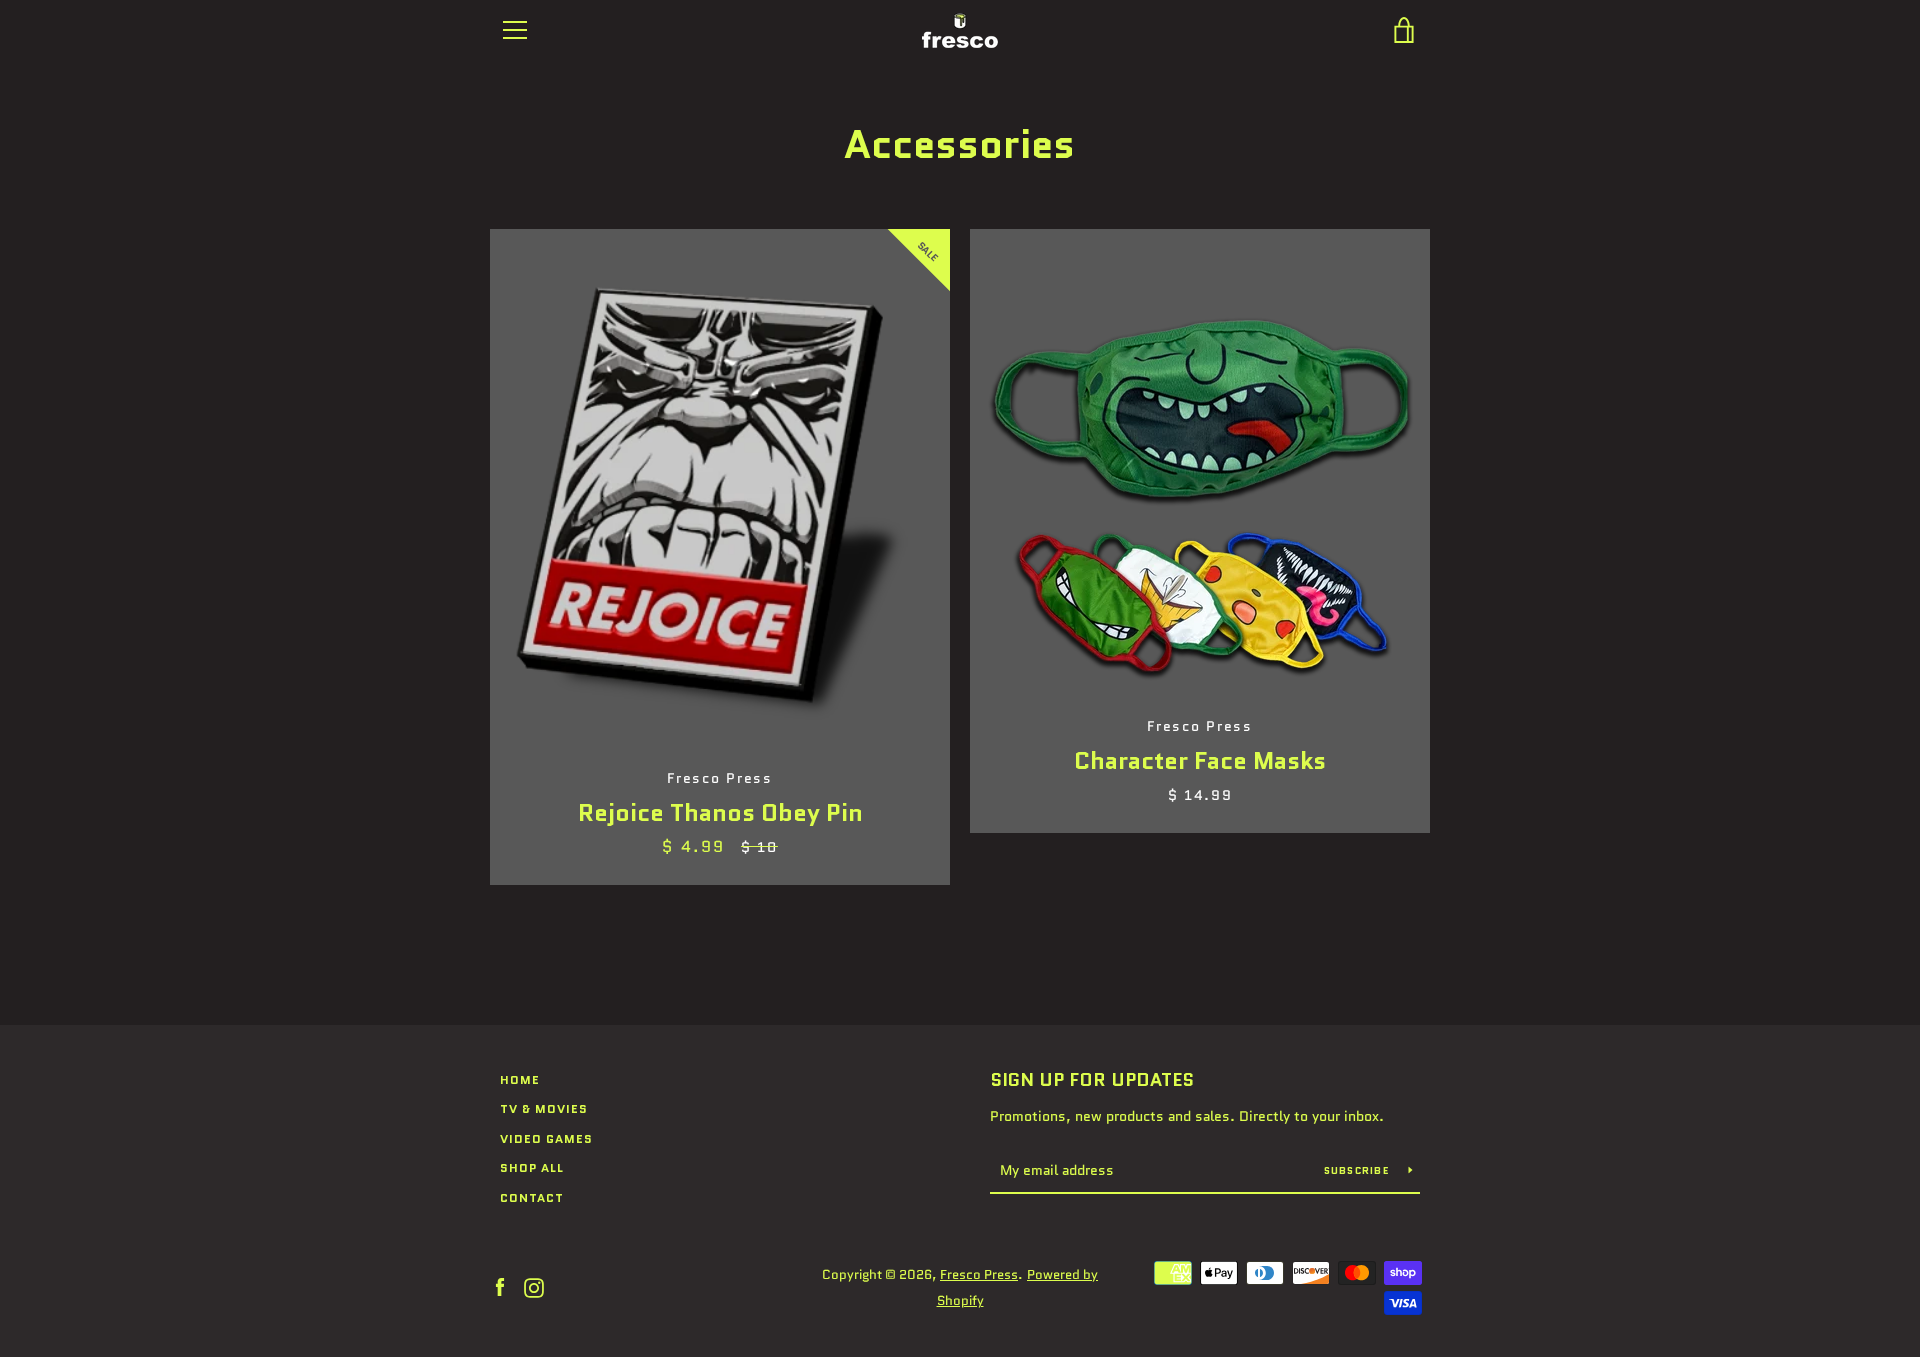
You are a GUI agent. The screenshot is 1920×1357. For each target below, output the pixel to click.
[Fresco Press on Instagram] (534, 1286)
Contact (532, 1197)
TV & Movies (544, 1108)
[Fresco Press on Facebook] (500, 1286)
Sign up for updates (1092, 1080)
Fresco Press (979, 1274)
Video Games (546, 1138)
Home (520, 1079)
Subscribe (1359, 1170)
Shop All (532, 1167)
